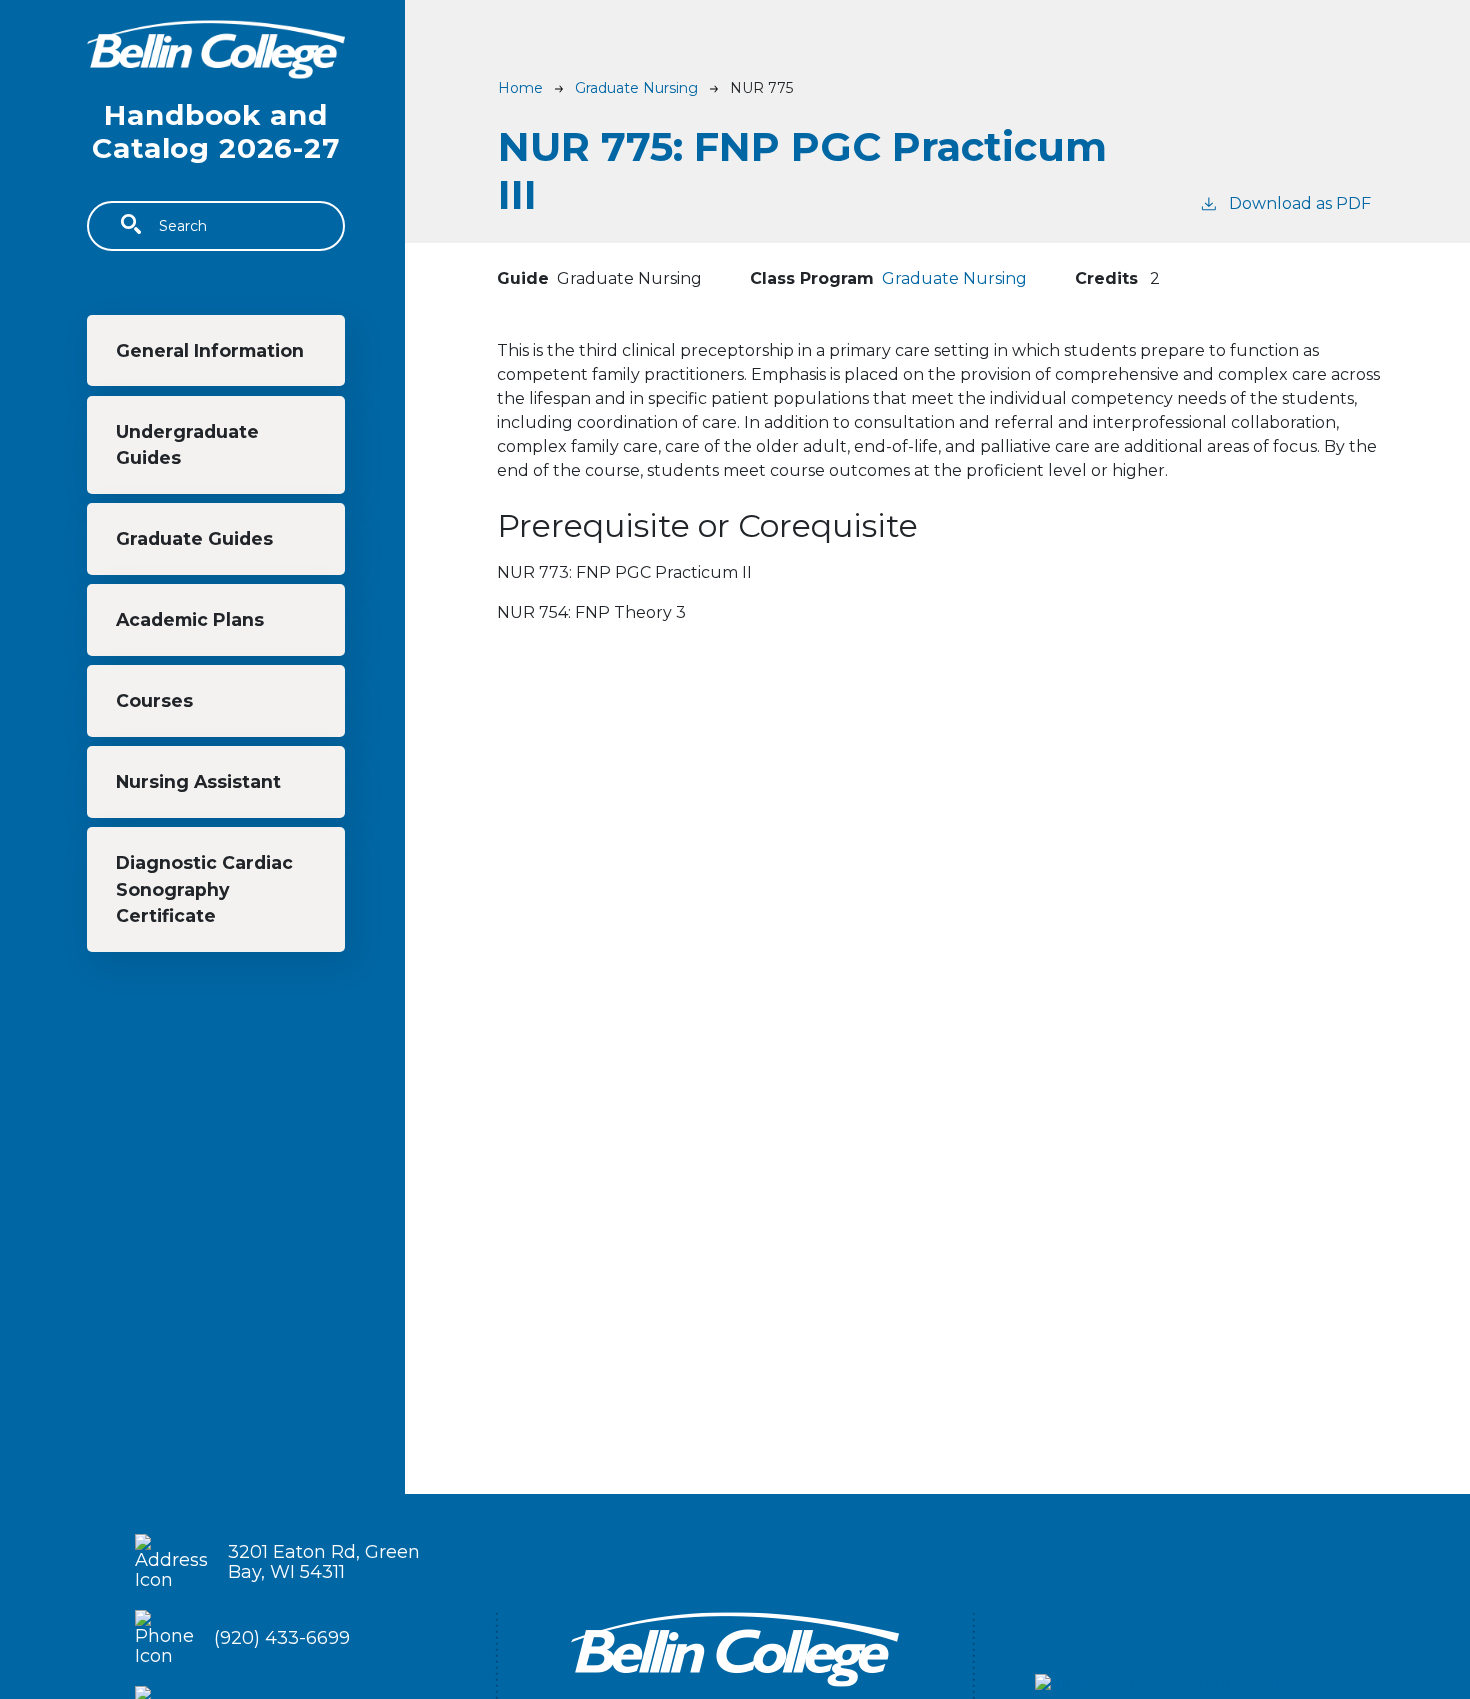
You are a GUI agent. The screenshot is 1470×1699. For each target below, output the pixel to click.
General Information (210, 350)
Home (520, 88)
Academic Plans (190, 619)
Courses (154, 700)
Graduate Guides (194, 538)
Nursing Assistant (198, 781)
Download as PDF (1300, 203)
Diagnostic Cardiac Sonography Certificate (204, 889)
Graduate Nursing (636, 88)
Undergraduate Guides (187, 444)
